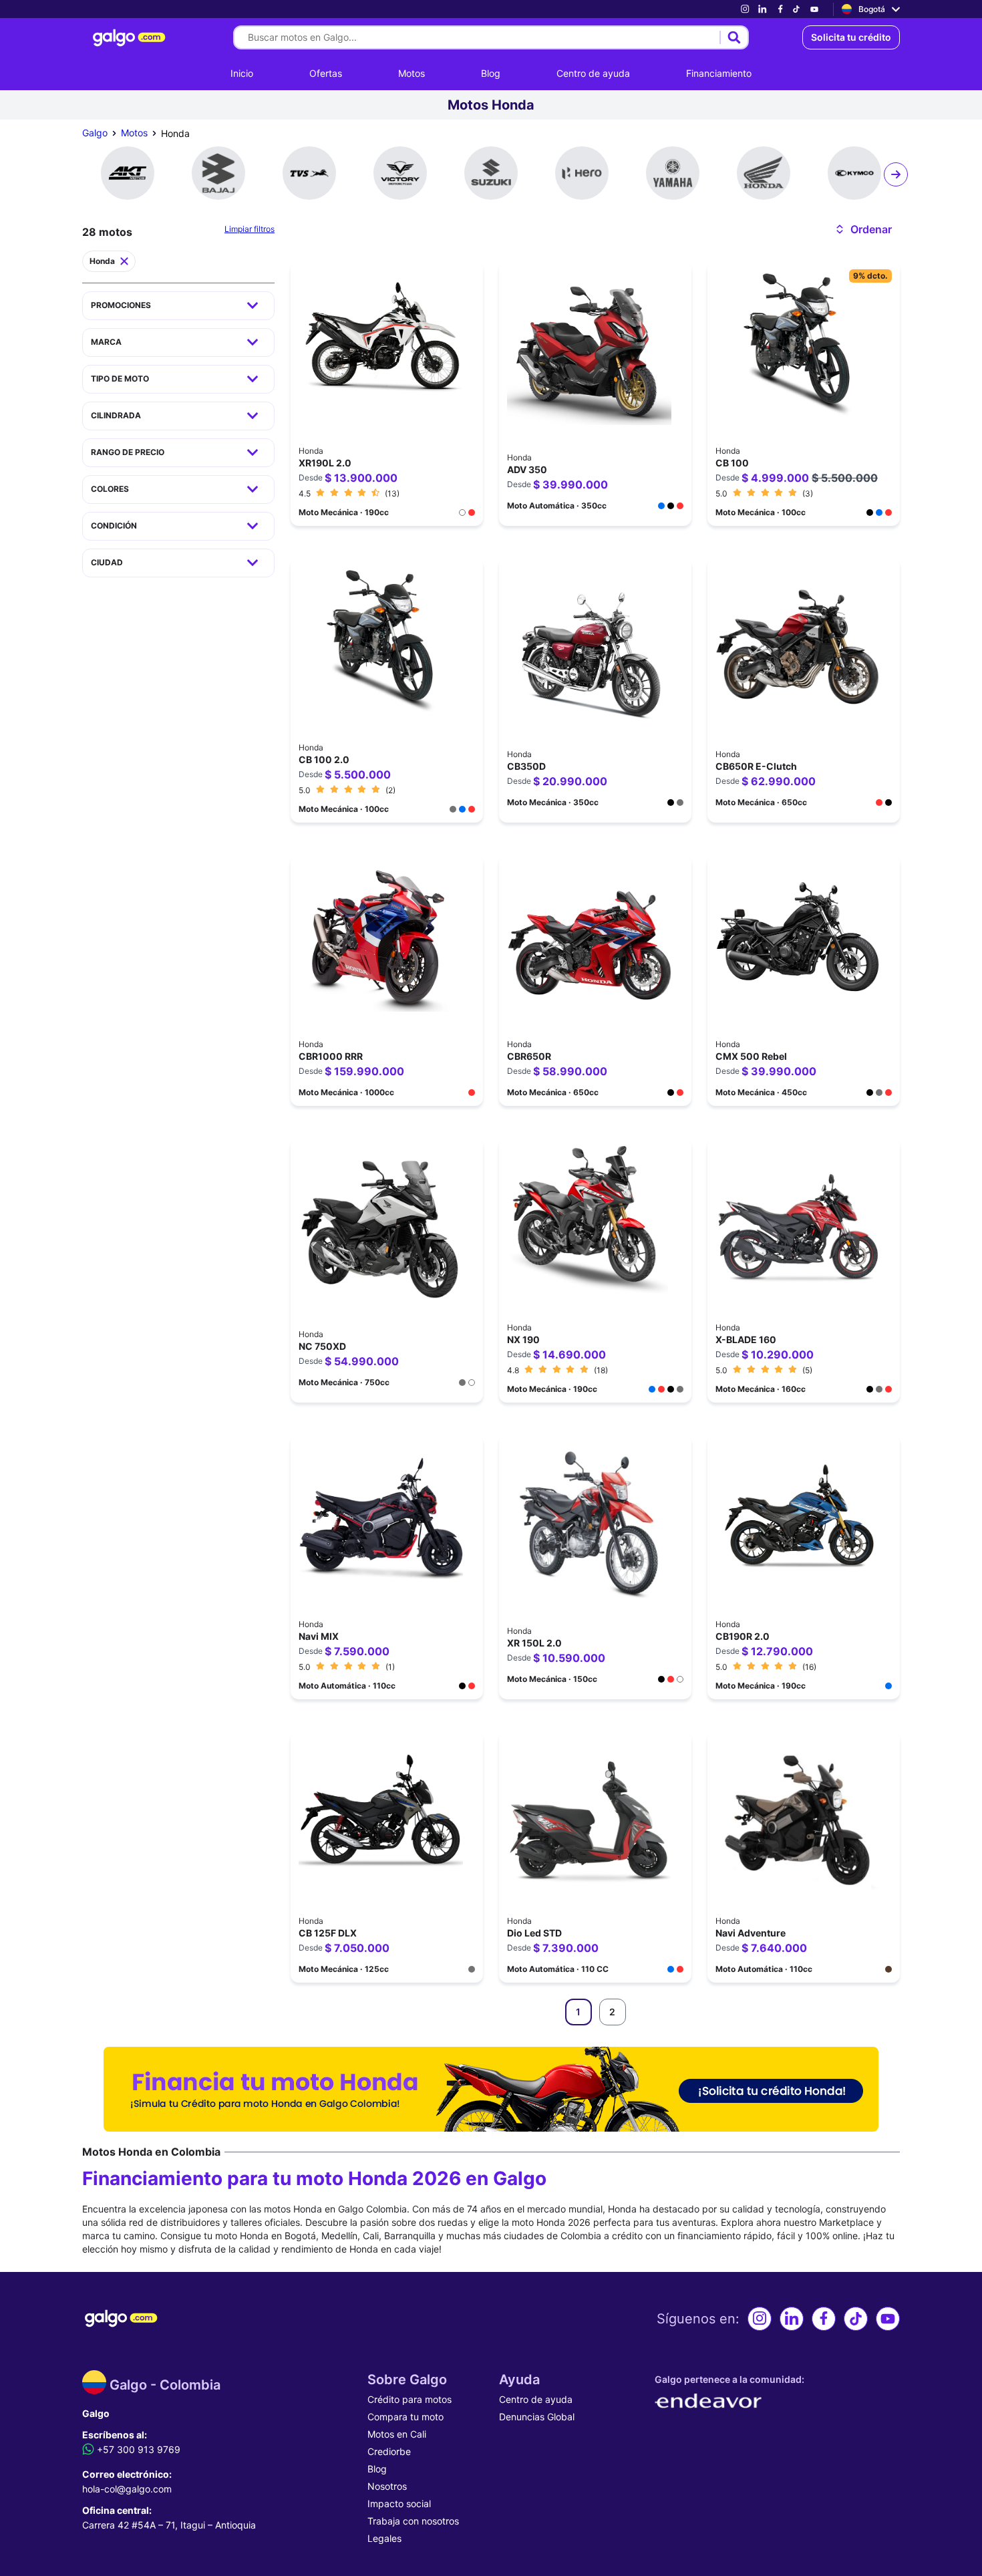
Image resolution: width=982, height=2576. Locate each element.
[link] (745, 9)
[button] (863, 229)
